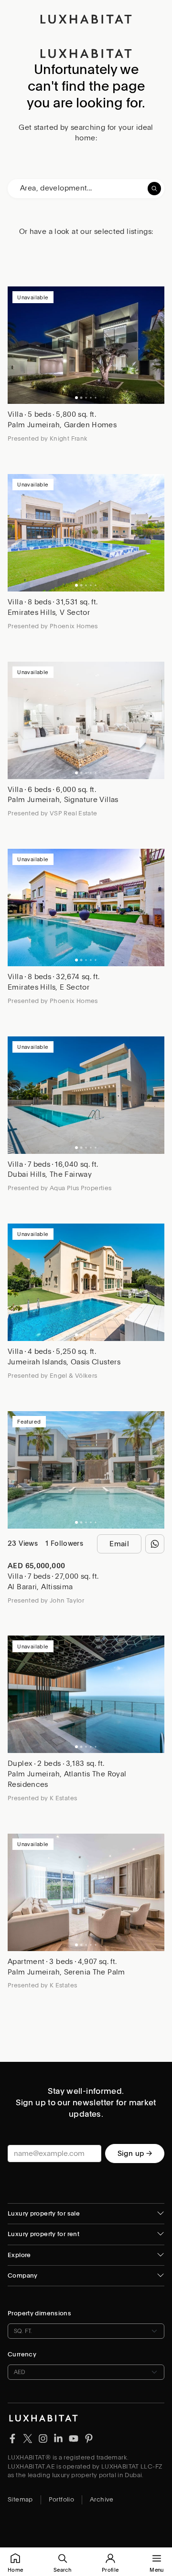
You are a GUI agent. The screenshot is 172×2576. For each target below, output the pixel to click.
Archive (102, 2499)
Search (62, 2570)
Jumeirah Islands (37, 1362)
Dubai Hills (27, 1174)
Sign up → (135, 2154)
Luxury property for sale (44, 2213)
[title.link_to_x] (12, 2438)
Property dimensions (39, 2313)
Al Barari (22, 1587)
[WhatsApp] (155, 1544)
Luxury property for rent (43, 2234)
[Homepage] (86, 19)
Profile (110, 2570)
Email (119, 1544)
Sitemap (20, 2499)
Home (15, 2570)
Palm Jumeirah (34, 425)
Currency (22, 2354)
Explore (19, 2255)
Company (23, 2275)
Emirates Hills (32, 612)
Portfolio (61, 2499)
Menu (156, 2570)
